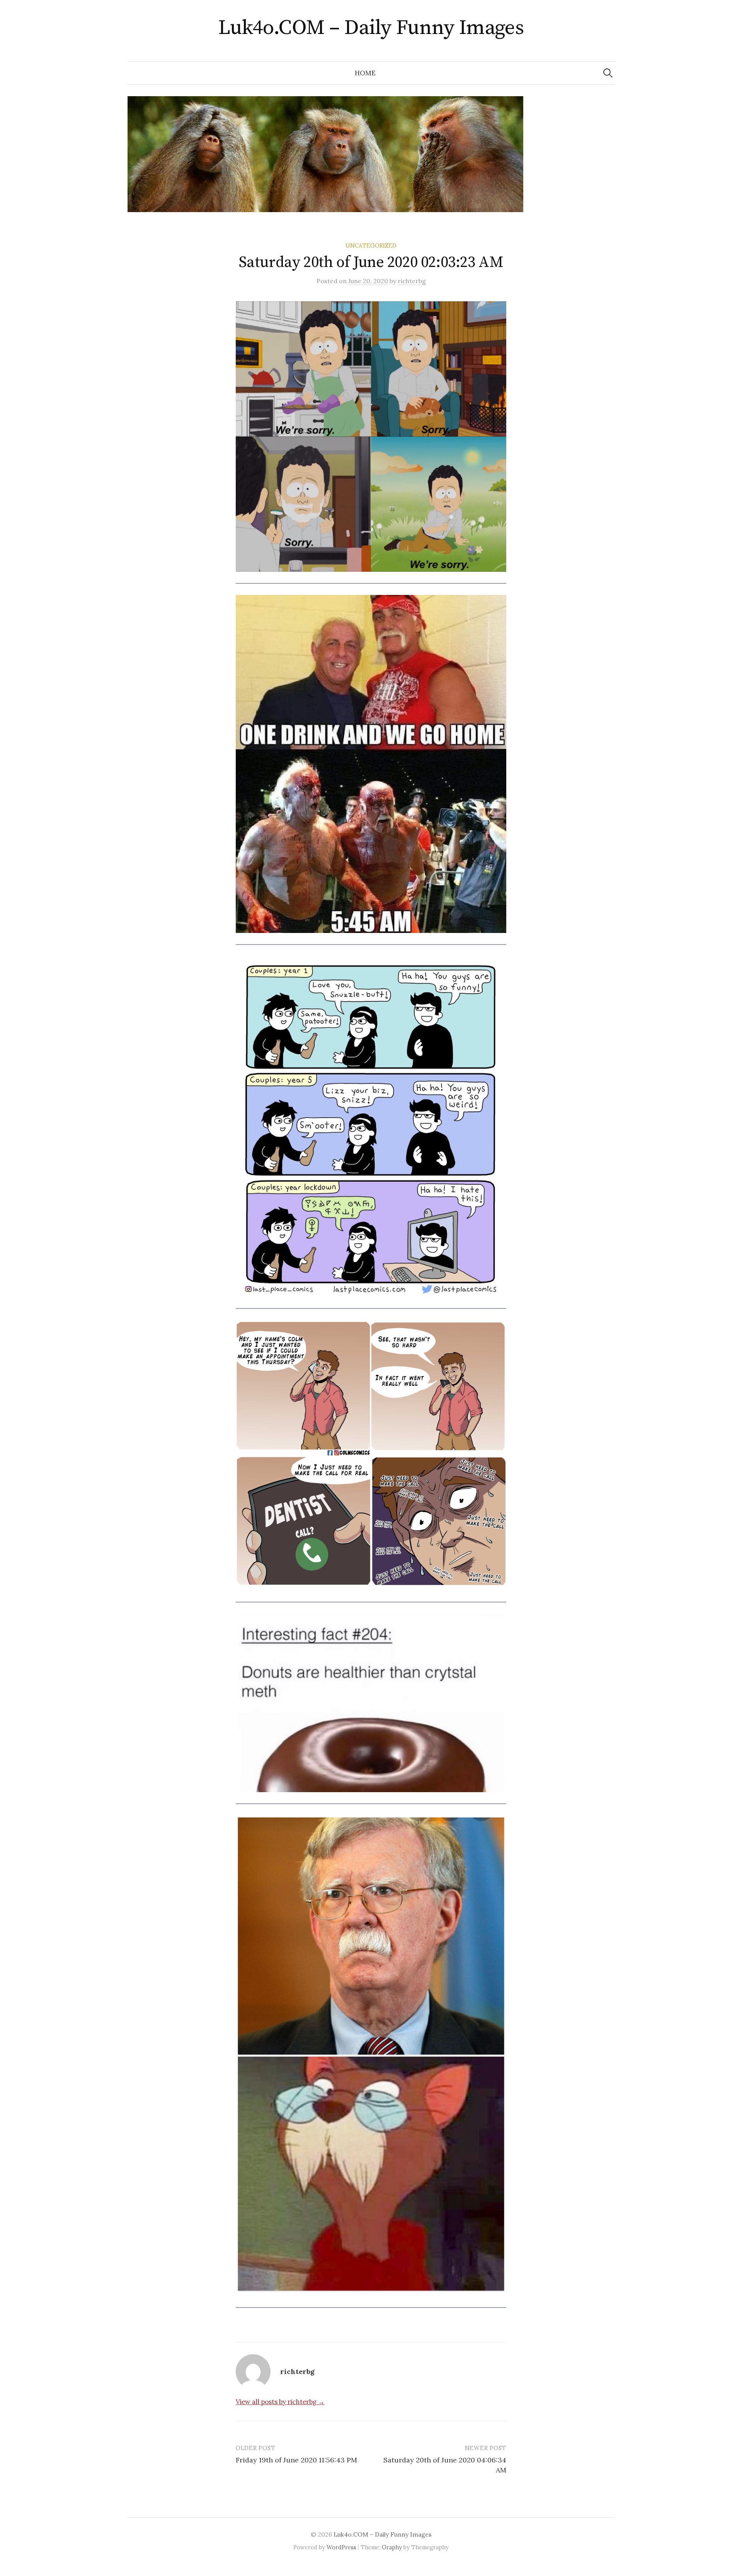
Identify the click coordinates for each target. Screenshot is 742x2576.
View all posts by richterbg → (280, 2402)
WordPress (341, 2547)
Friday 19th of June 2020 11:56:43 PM (296, 2460)
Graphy (392, 2547)
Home (365, 73)
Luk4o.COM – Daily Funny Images (371, 28)
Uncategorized (371, 246)
